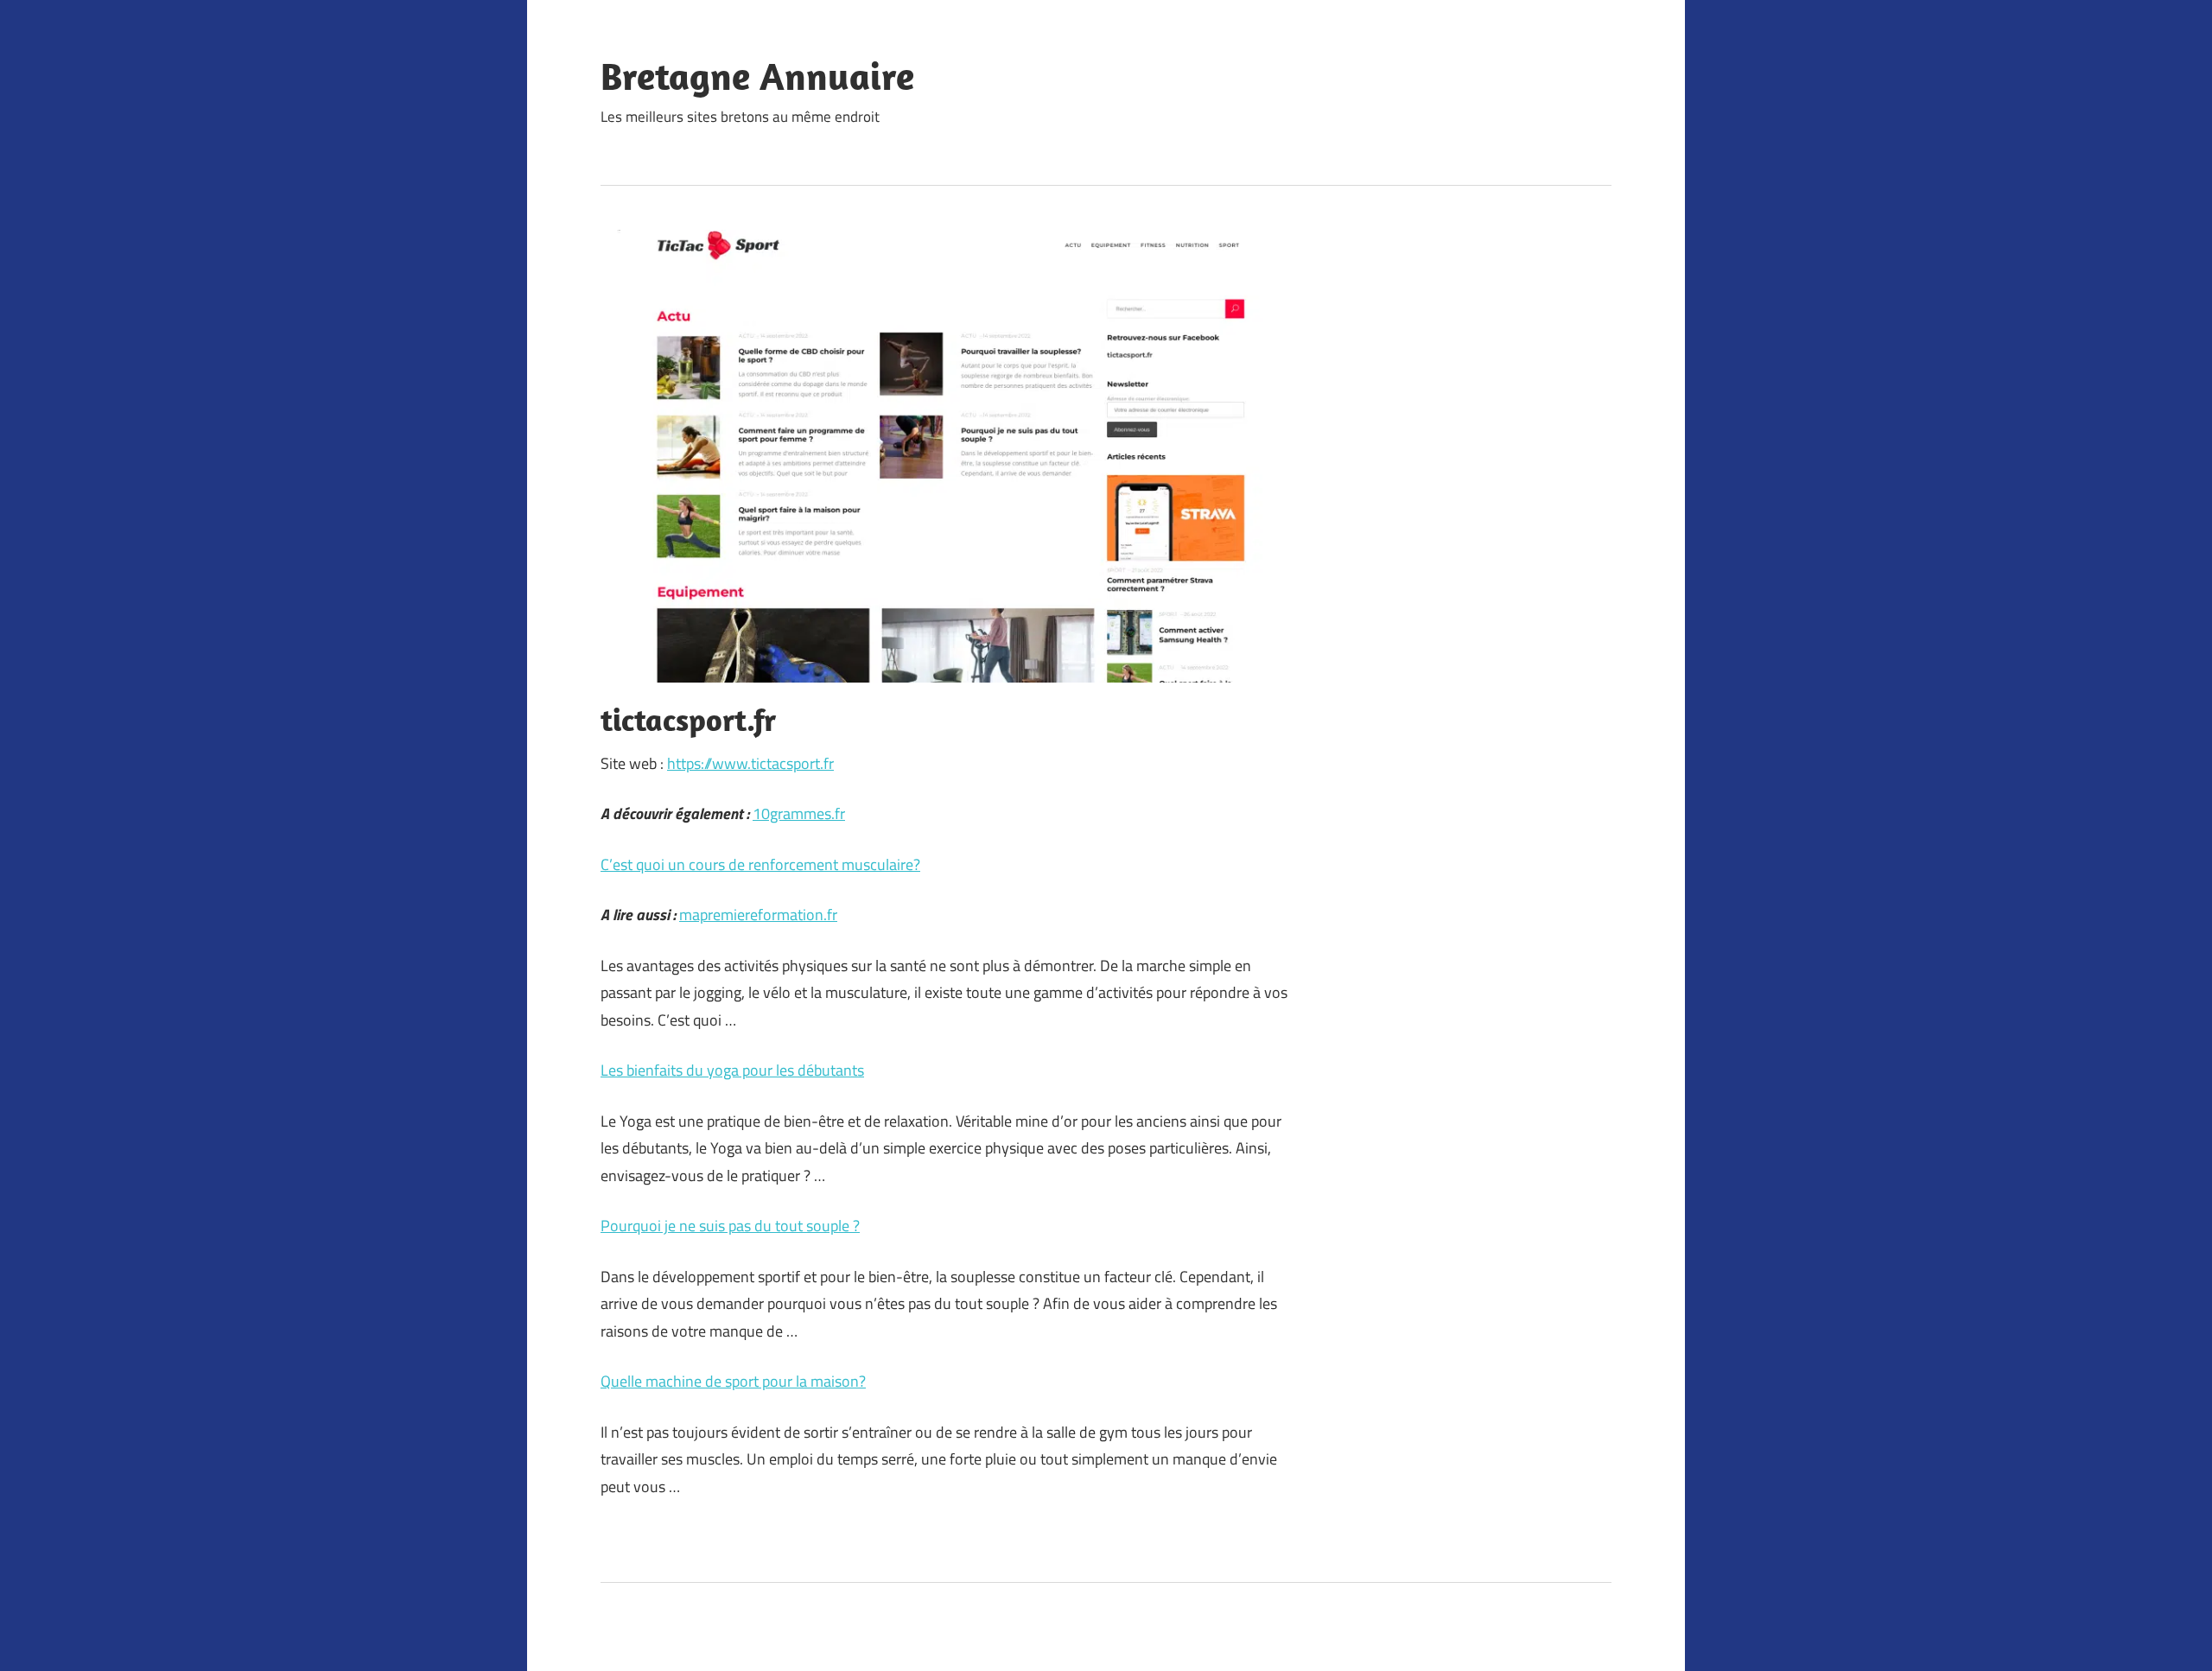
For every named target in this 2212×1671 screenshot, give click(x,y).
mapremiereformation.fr (758, 915)
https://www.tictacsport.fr (750, 763)
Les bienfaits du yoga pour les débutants (732, 1070)
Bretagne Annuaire (757, 76)
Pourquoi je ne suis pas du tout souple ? (730, 1226)
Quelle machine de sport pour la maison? (733, 1381)
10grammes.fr (799, 813)
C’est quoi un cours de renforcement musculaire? (760, 864)
